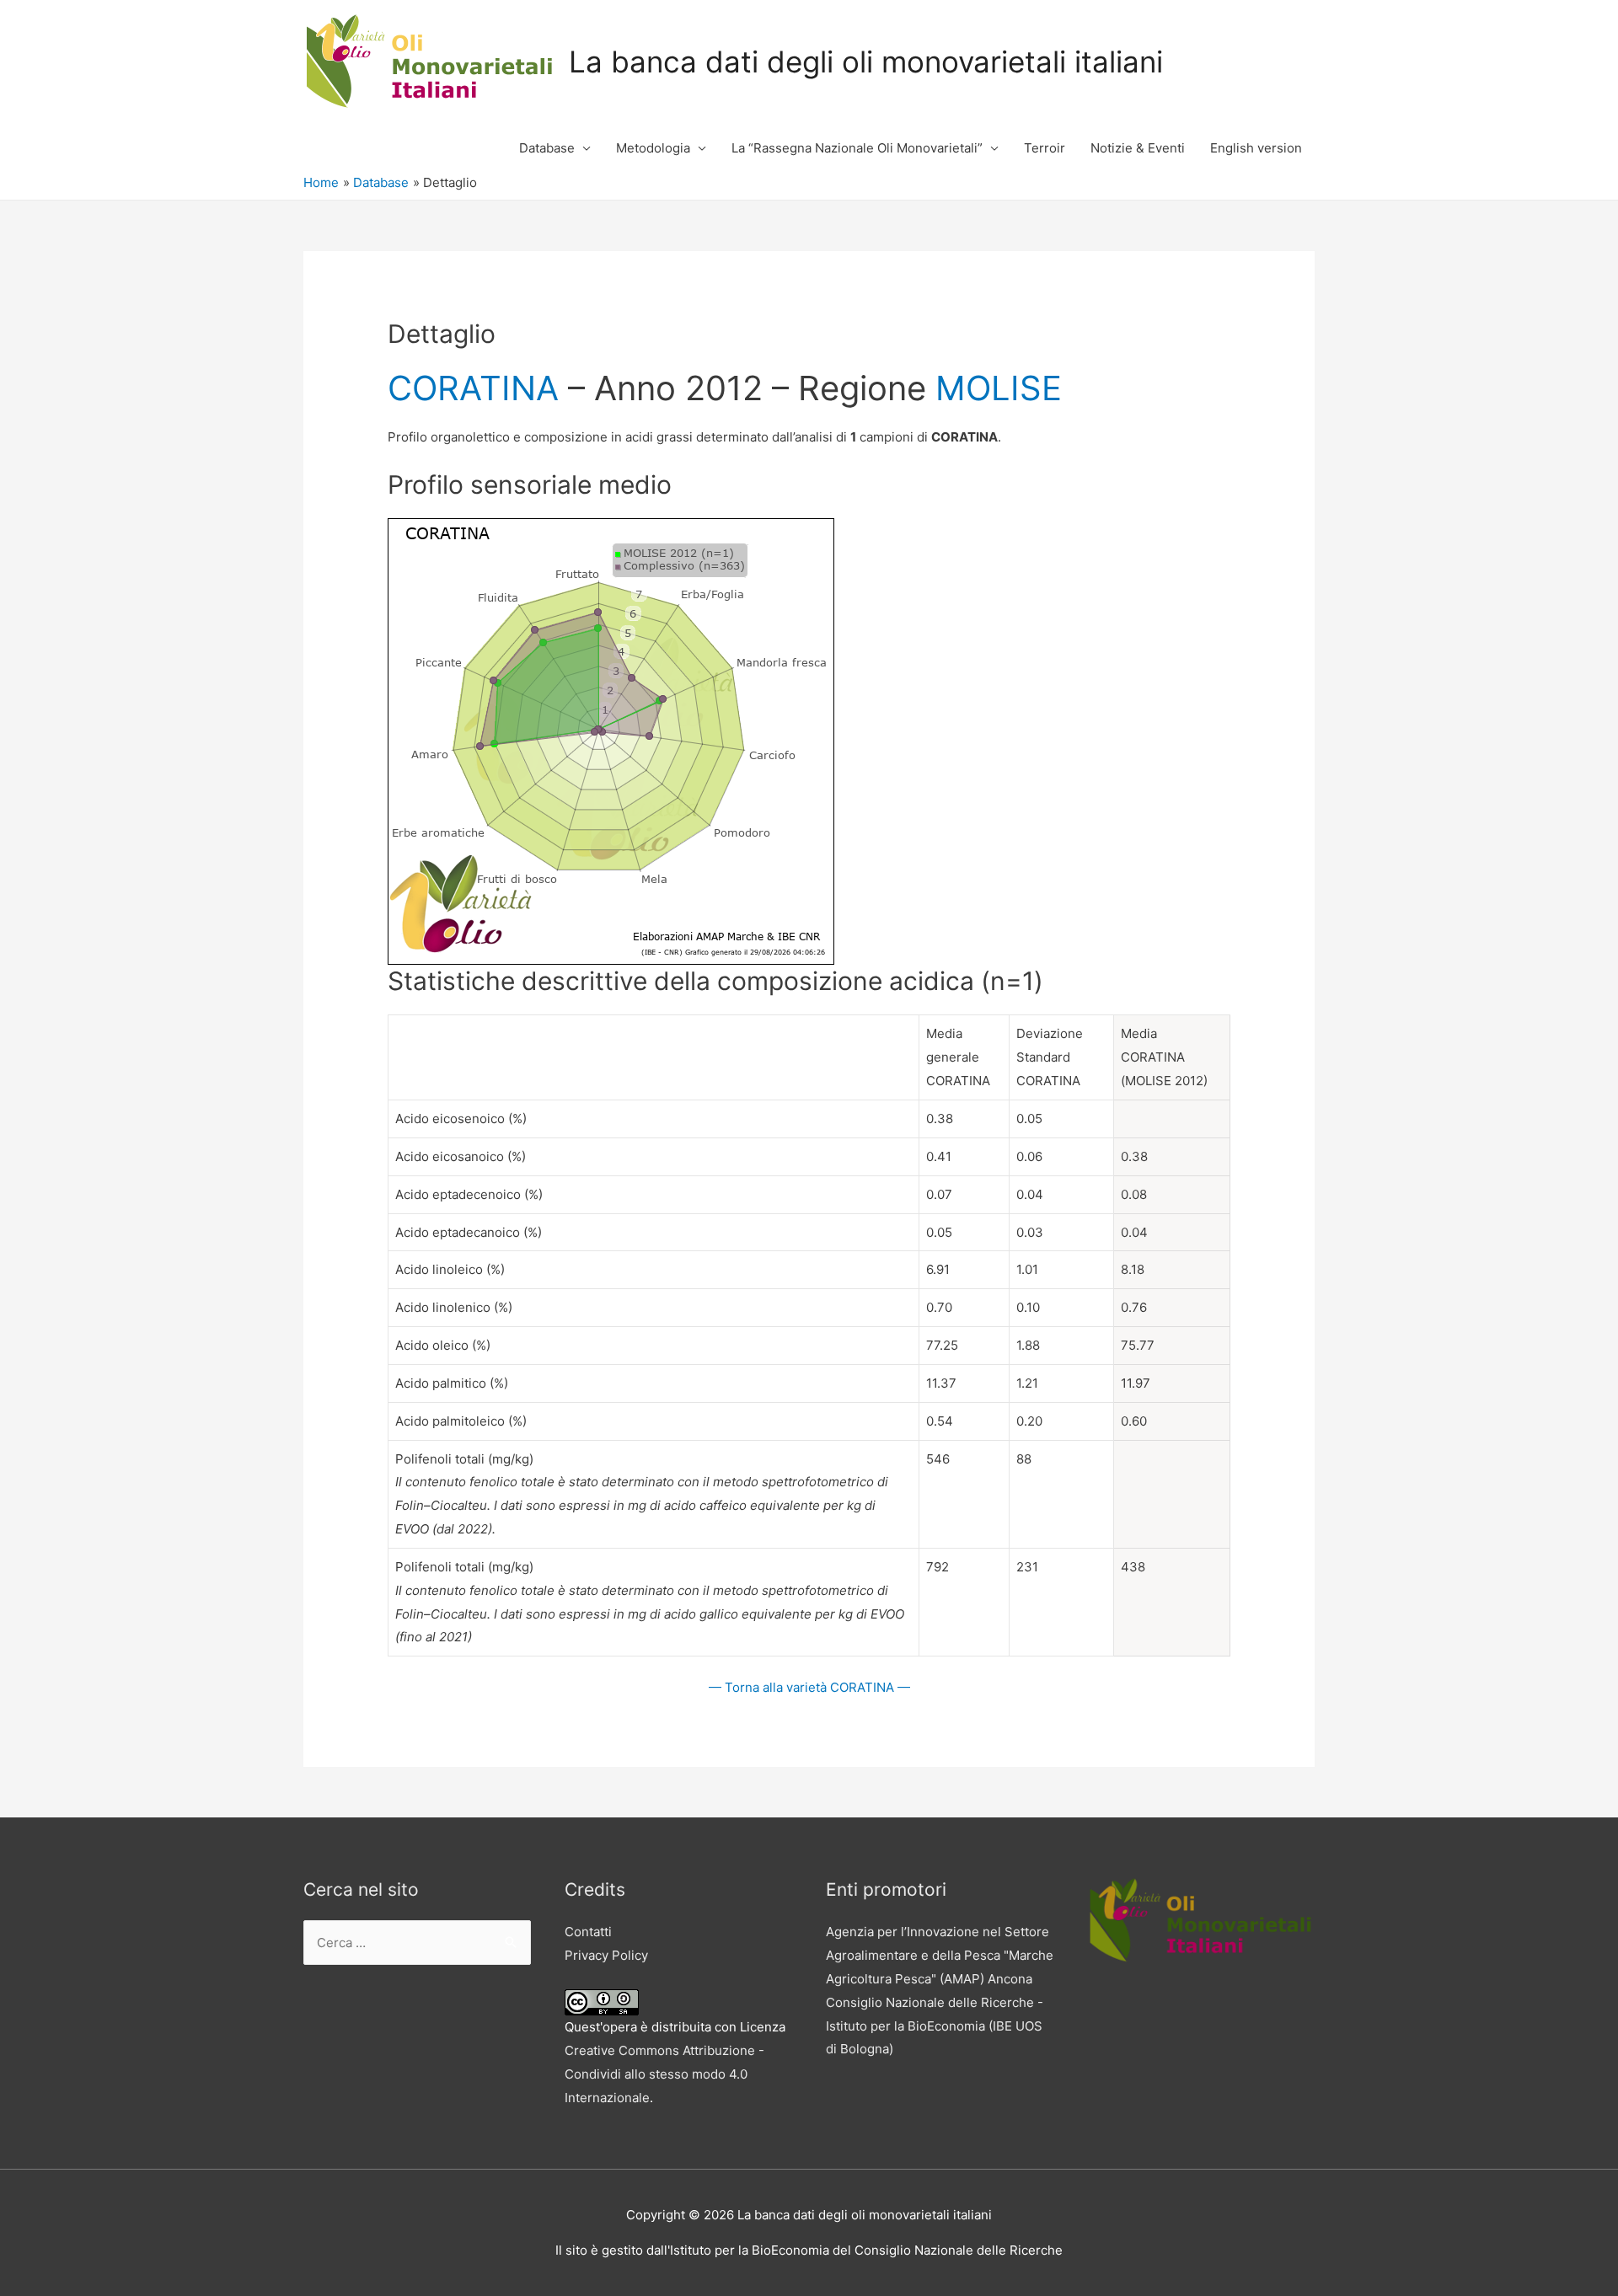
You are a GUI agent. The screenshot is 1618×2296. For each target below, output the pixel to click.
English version (1256, 148)
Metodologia (653, 148)
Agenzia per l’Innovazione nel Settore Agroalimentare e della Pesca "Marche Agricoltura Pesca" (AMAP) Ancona (940, 1955)
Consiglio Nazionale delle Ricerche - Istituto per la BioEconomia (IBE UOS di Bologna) (935, 2026)
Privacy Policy (606, 1955)
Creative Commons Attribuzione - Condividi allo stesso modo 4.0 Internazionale (664, 2074)
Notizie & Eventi (1138, 148)
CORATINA (473, 388)
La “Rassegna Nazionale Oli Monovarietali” (857, 148)
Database (547, 148)
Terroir (1045, 148)
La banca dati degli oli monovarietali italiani (866, 62)
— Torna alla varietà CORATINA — (809, 1687)
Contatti (588, 1932)
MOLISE (999, 388)
